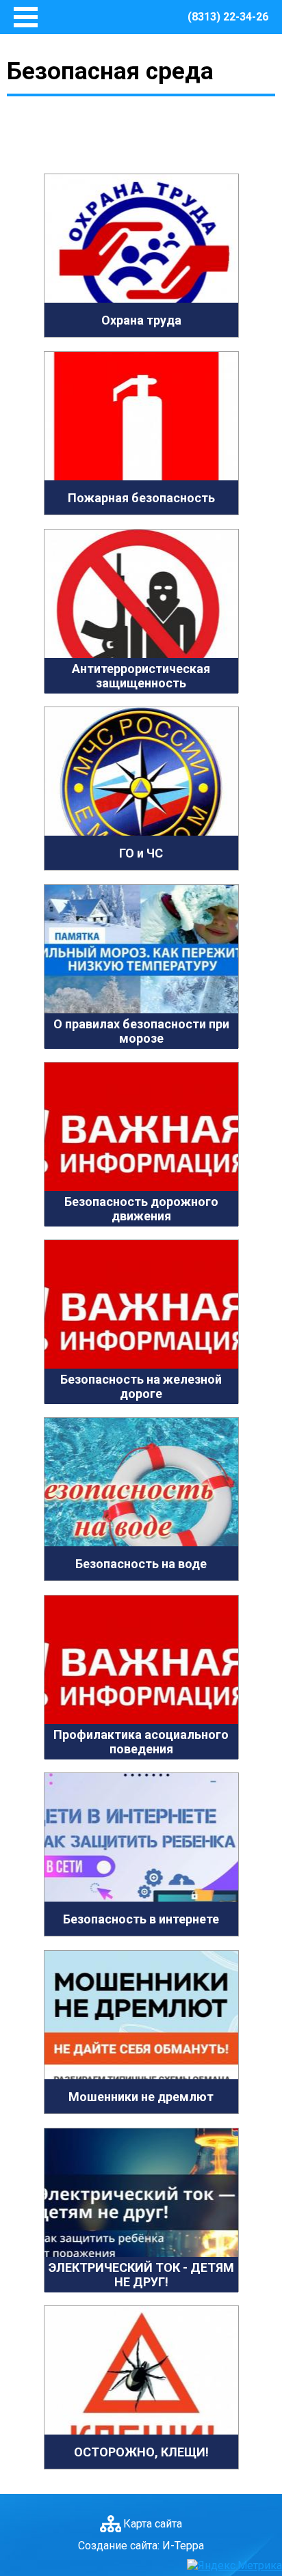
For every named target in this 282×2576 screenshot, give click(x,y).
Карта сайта (153, 2524)
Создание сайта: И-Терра (141, 2546)
